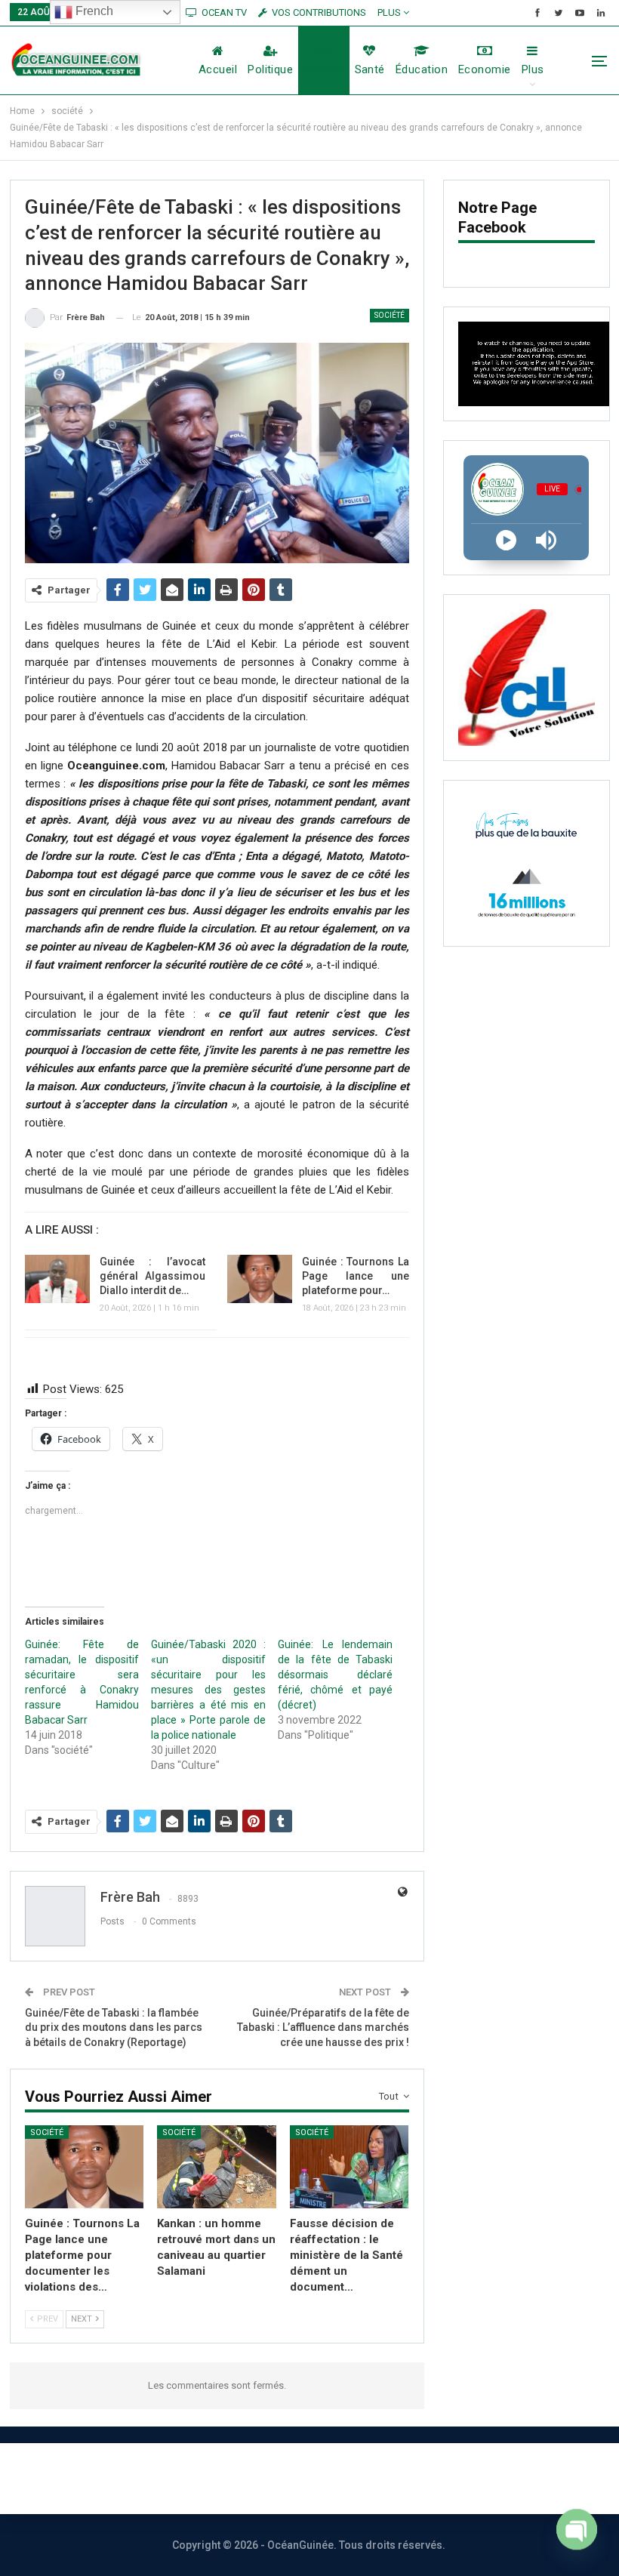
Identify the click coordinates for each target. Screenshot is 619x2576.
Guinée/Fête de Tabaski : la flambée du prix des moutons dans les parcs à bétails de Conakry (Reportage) (114, 2028)
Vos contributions (478, 2478)
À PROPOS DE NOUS (113, 2478)
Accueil (218, 69)
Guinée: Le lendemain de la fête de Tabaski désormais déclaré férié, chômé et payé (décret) (335, 1675)
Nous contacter (254, 2478)
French (93, 11)
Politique (270, 69)
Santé (370, 69)
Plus (390, 12)
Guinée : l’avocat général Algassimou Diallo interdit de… (153, 1276)
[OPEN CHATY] (577, 2537)
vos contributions (319, 12)
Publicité (363, 2478)
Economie (485, 69)
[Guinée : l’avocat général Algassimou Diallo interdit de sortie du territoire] (57, 1279)
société (323, 69)
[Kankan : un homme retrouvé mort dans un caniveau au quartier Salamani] (217, 2167)
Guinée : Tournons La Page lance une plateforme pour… (356, 1276)
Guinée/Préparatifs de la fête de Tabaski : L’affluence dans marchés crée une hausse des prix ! (323, 2028)
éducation (422, 69)
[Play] (506, 540)
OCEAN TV (224, 12)
